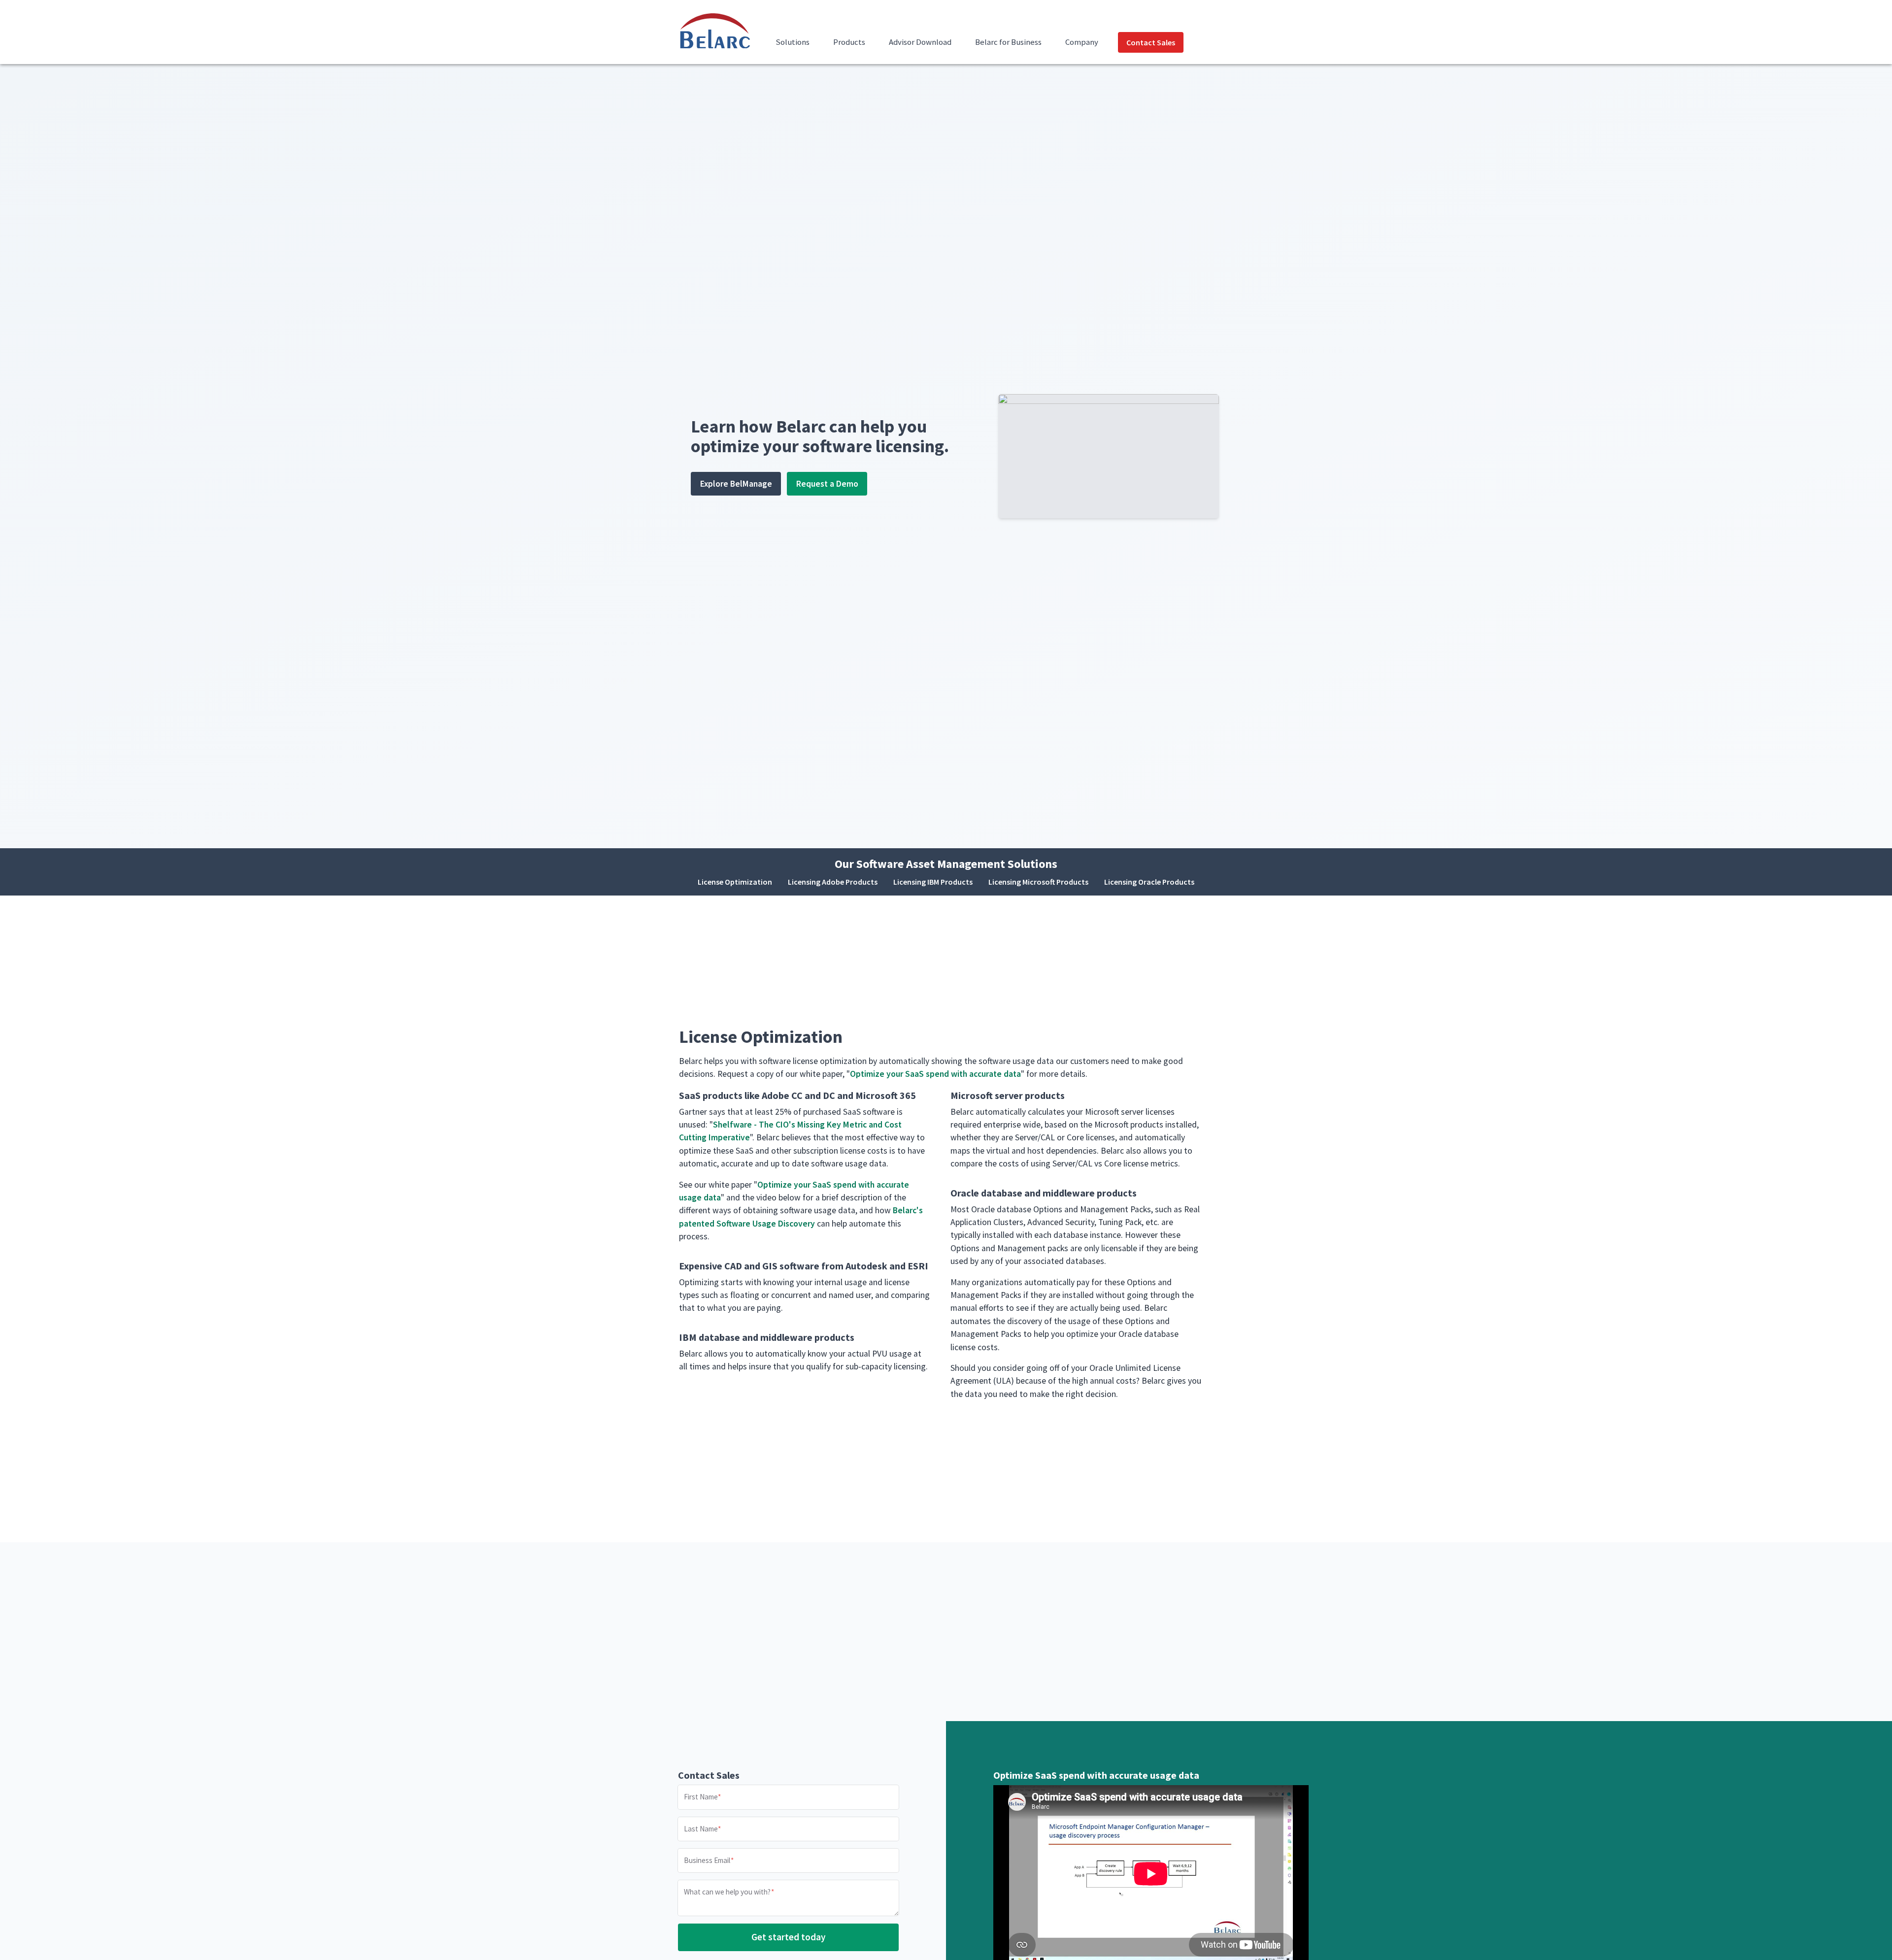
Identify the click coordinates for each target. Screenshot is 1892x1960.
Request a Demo (827, 484)
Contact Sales (1151, 42)
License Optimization (735, 882)
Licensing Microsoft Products (1038, 882)
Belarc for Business (1008, 42)
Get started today (789, 1937)
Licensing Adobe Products (833, 882)
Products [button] (849, 42)
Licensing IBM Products (933, 882)
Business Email (707, 1860)
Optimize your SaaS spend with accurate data (935, 1074)
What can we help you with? (727, 1892)
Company (1082, 42)
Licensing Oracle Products (1149, 882)
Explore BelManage (736, 484)
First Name (701, 1797)
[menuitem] (793, 48)
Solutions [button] (793, 42)
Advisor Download (920, 42)
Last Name (701, 1828)
